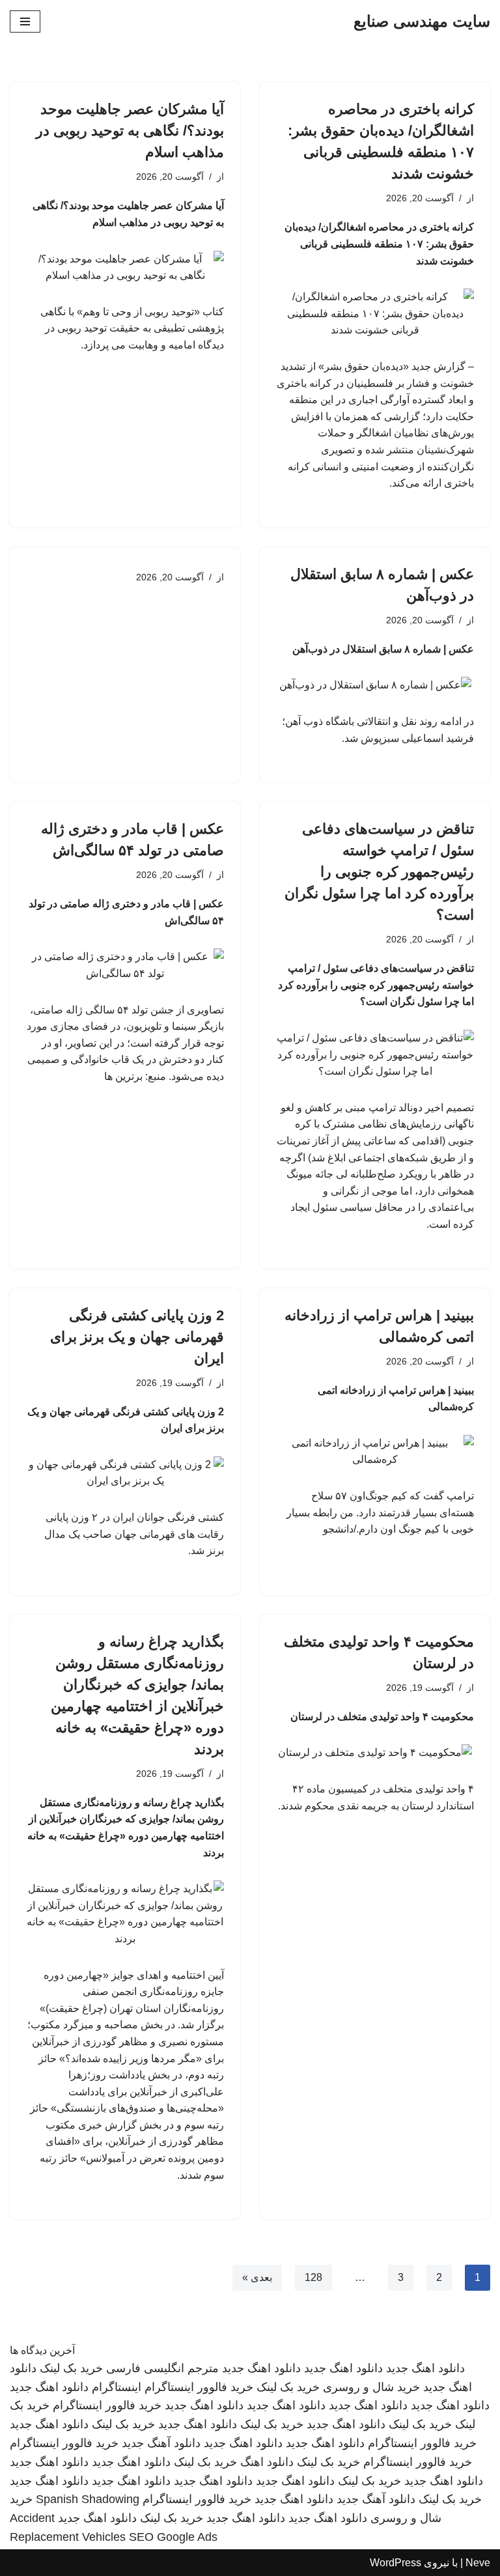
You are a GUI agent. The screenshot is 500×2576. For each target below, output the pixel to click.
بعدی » (257, 2277)
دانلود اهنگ (267, 2462)
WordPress (396, 2563)
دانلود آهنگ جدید (161, 2443)
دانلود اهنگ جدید (425, 2368)
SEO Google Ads (173, 2537)
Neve (478, 2563)
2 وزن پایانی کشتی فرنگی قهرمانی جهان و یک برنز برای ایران (137, 1337)
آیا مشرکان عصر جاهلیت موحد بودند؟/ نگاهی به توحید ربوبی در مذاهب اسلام (130, 131)
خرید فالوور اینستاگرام (199, 2387)
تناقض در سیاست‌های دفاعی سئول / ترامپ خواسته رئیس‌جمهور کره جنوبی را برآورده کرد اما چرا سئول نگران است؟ (379, 872)
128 (313, 2277)
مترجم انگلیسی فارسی (162, 2368)
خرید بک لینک (71, 2368)
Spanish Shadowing (88, 2499)
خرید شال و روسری (371, 2387)
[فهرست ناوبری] (25, 21)
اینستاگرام (117, 2387)
